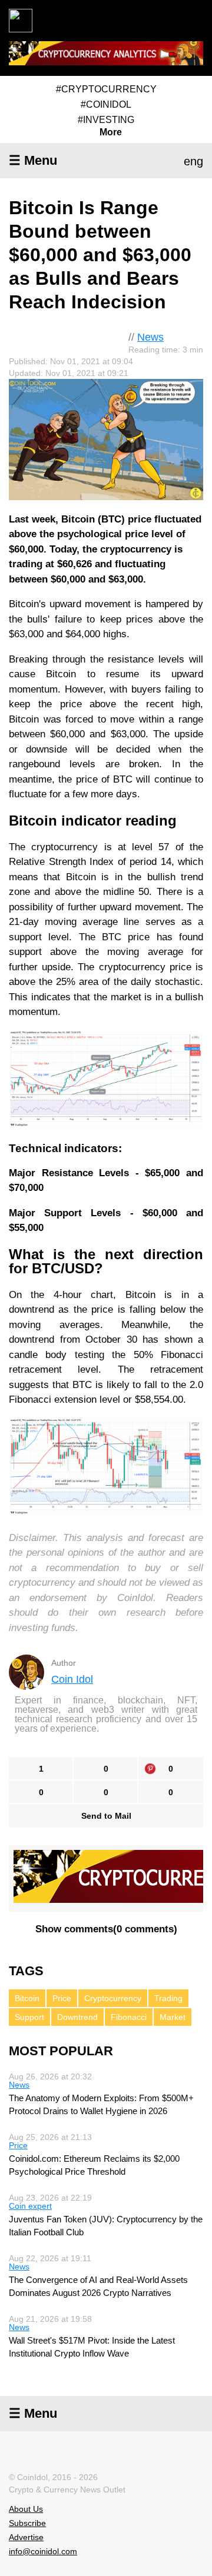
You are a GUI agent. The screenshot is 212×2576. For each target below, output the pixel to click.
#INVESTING (106, 120)
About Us (26, 2509)
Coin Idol (72, 1679)
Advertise (26, 2537)
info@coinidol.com (43, 2551)
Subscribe (27, 2523)
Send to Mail (106, 1816)
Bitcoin (27, 1998)
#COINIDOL (106, 104)
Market (173, 2017)
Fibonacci (129, 2017)
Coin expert (30, 2206)
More (111, 132)
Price (62, 1998)
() (106, 1929)
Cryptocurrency (113, 1998)
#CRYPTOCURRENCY (106, 89)
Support (29, 2017)
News (150, 337)
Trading (168, 1998)
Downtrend (77, 2017)
